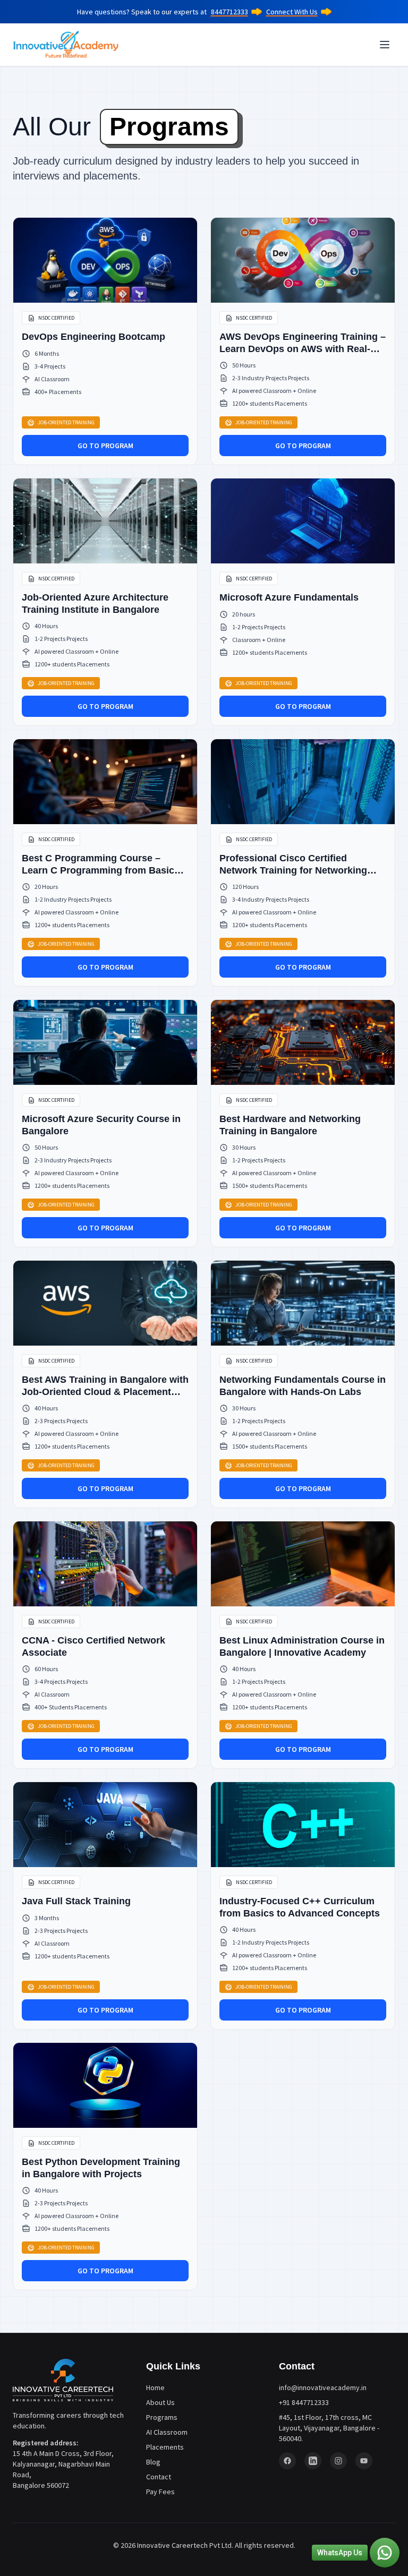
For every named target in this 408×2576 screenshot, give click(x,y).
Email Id (48, 1156)
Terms (145, 1340)
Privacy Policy (192, 1340)
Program (50, 1247)
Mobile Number (60, 1290)
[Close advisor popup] (381, 1143)
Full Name (52, 1201)
